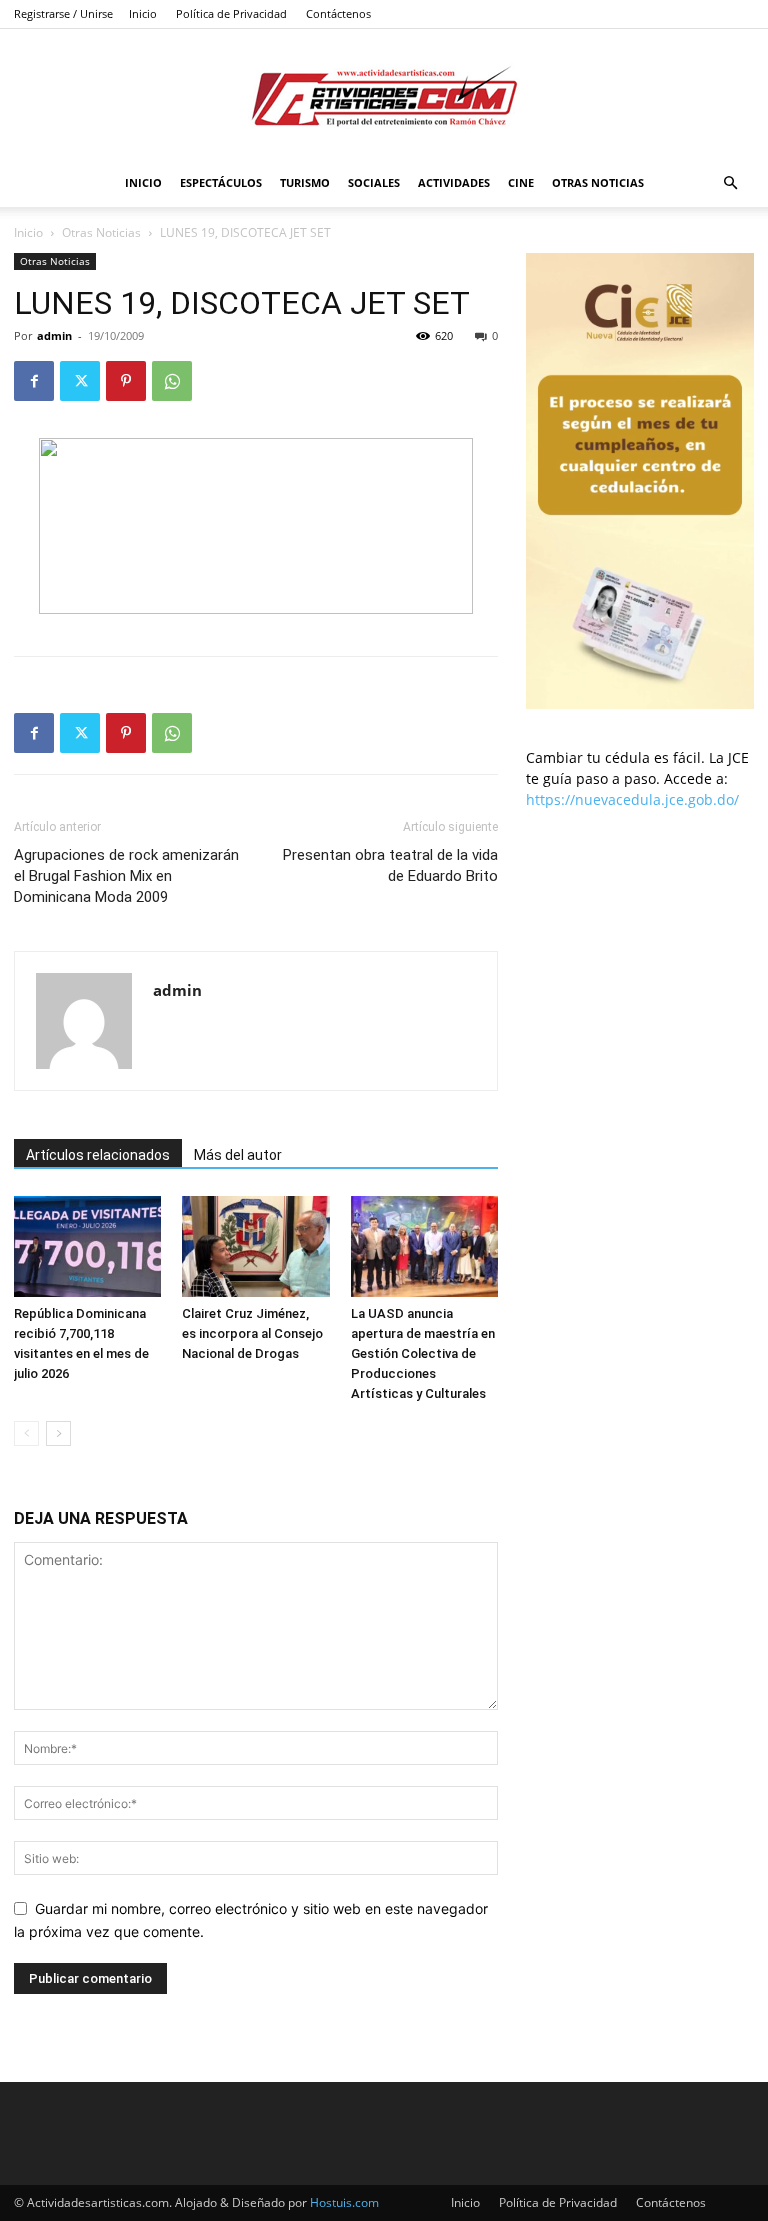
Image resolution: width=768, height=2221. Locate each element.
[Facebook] (34, 381)
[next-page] (58, 1433)
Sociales (374, 182)
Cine (521, 182)
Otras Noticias (598, 182)
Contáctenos (338, 13)
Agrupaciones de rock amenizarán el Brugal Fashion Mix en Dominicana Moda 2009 (126, 876)
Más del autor (238, 1155)
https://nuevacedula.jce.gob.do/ (632, 799)
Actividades (454, 182)
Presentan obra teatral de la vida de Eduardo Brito (390, 865)
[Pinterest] (126, 381)
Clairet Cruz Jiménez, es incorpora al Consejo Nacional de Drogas (252, 1333)
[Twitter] (80, 381)
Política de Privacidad (231, 13)
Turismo (305, 182)
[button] (730, 183)
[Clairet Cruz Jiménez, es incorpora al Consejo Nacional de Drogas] (255, 1246)
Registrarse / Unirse (63, 13)
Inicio (143, 13)
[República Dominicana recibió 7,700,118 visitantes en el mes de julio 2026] (87, 1246)
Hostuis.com (344, 2202)
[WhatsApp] (172, 381)
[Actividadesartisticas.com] (384, 95)
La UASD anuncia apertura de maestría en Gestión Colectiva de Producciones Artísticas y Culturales (423, 1353)
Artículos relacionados (98, 1155)
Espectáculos (221, 182)
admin (54, 335)
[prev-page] (26, 1433)
